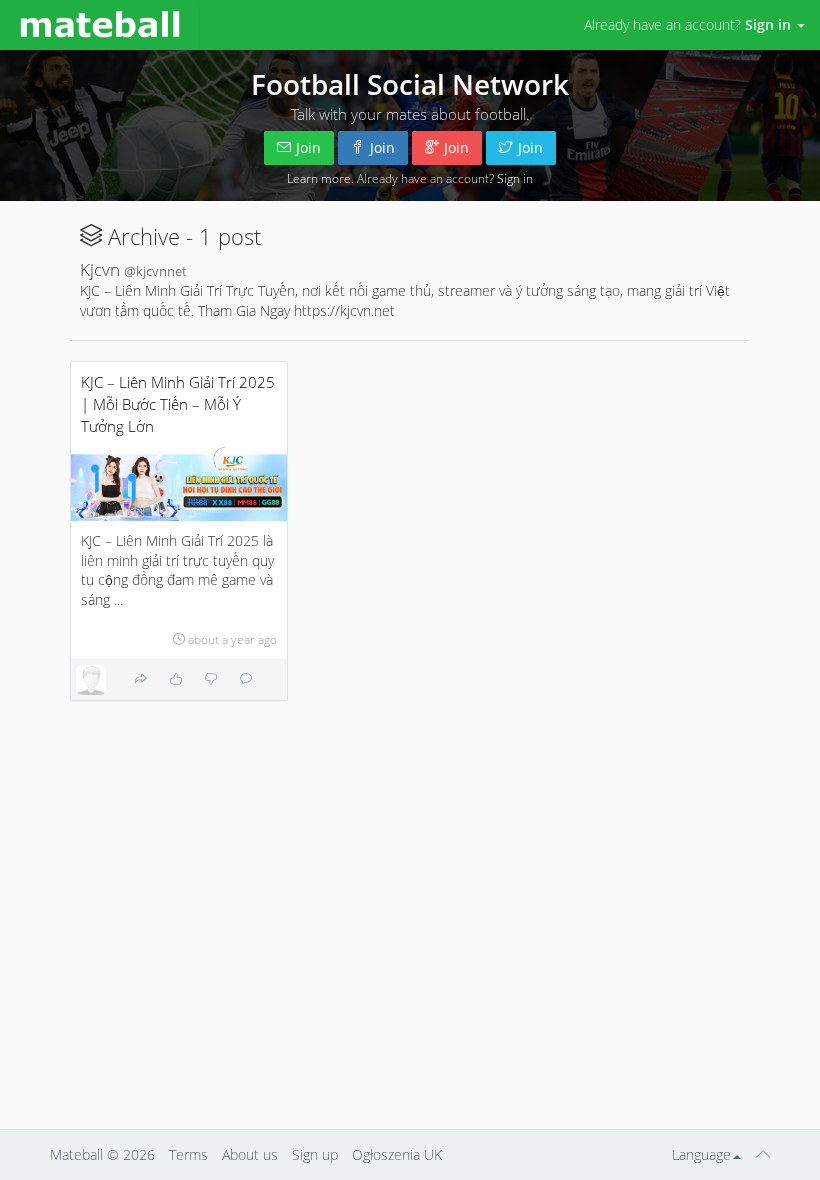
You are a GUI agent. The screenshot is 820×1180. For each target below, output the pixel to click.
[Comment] (246, 679)
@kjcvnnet (155, 271)
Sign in (515, 178)
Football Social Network (410, 84)
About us (250, 1154)
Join (308, 147)
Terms (188, 1154)
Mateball (76, 1154)
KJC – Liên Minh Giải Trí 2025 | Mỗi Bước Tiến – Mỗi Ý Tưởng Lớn (178, 404)
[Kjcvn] (91, 680)
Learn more (319, 178)
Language (701, 1154)
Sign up (315, 1154)
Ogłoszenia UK (397, 1154)
